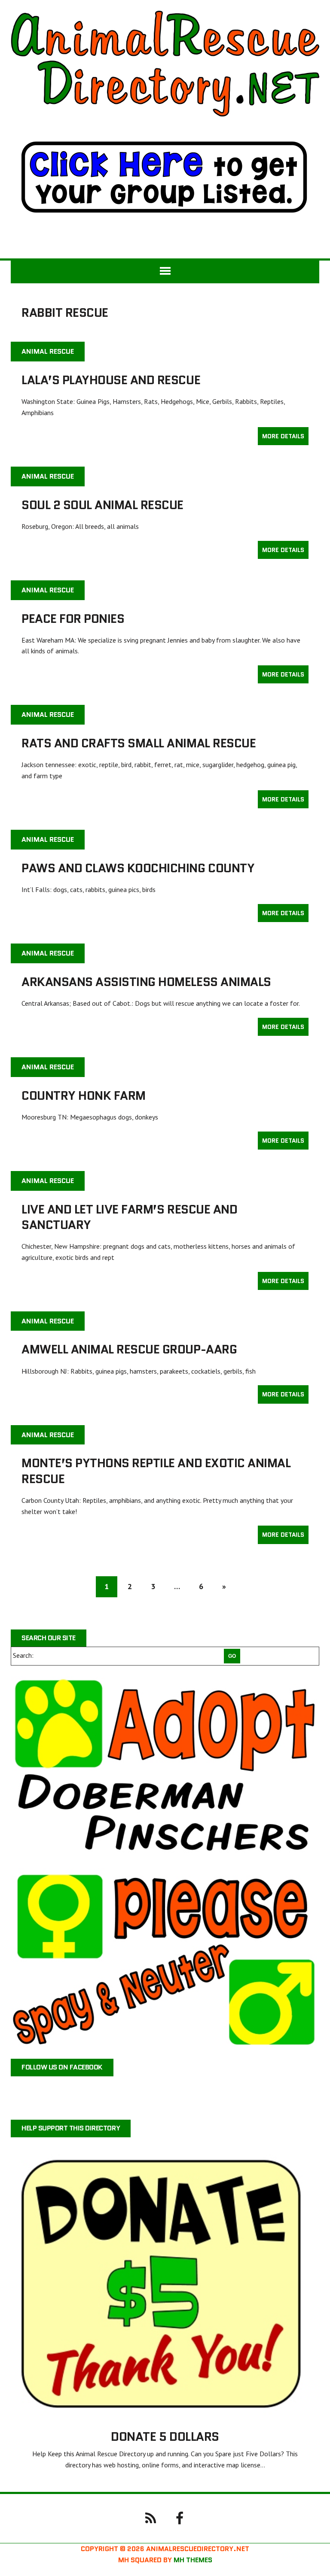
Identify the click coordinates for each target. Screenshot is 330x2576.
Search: (23, 1655)
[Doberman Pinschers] (165, 1767)
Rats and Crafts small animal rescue (139, 743)
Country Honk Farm (84, 1095)
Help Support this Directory (71, 2128)
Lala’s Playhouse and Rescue (111, 380)
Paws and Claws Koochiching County (138, 868)
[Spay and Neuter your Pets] (165, 1958)
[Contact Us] (150, 2518)
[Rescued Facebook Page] (180, 2518)
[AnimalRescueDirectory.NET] (165, 64)
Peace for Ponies (73, 619)
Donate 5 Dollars (165, 2436)
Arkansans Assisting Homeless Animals (146, 982)
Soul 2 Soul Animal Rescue (102, 505)
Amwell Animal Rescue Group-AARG (129, 1349)
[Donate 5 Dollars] (165, 2412)
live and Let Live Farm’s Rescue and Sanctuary (129, 1217)
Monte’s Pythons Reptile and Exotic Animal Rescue (156, 1471)
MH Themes (193, 2560)
